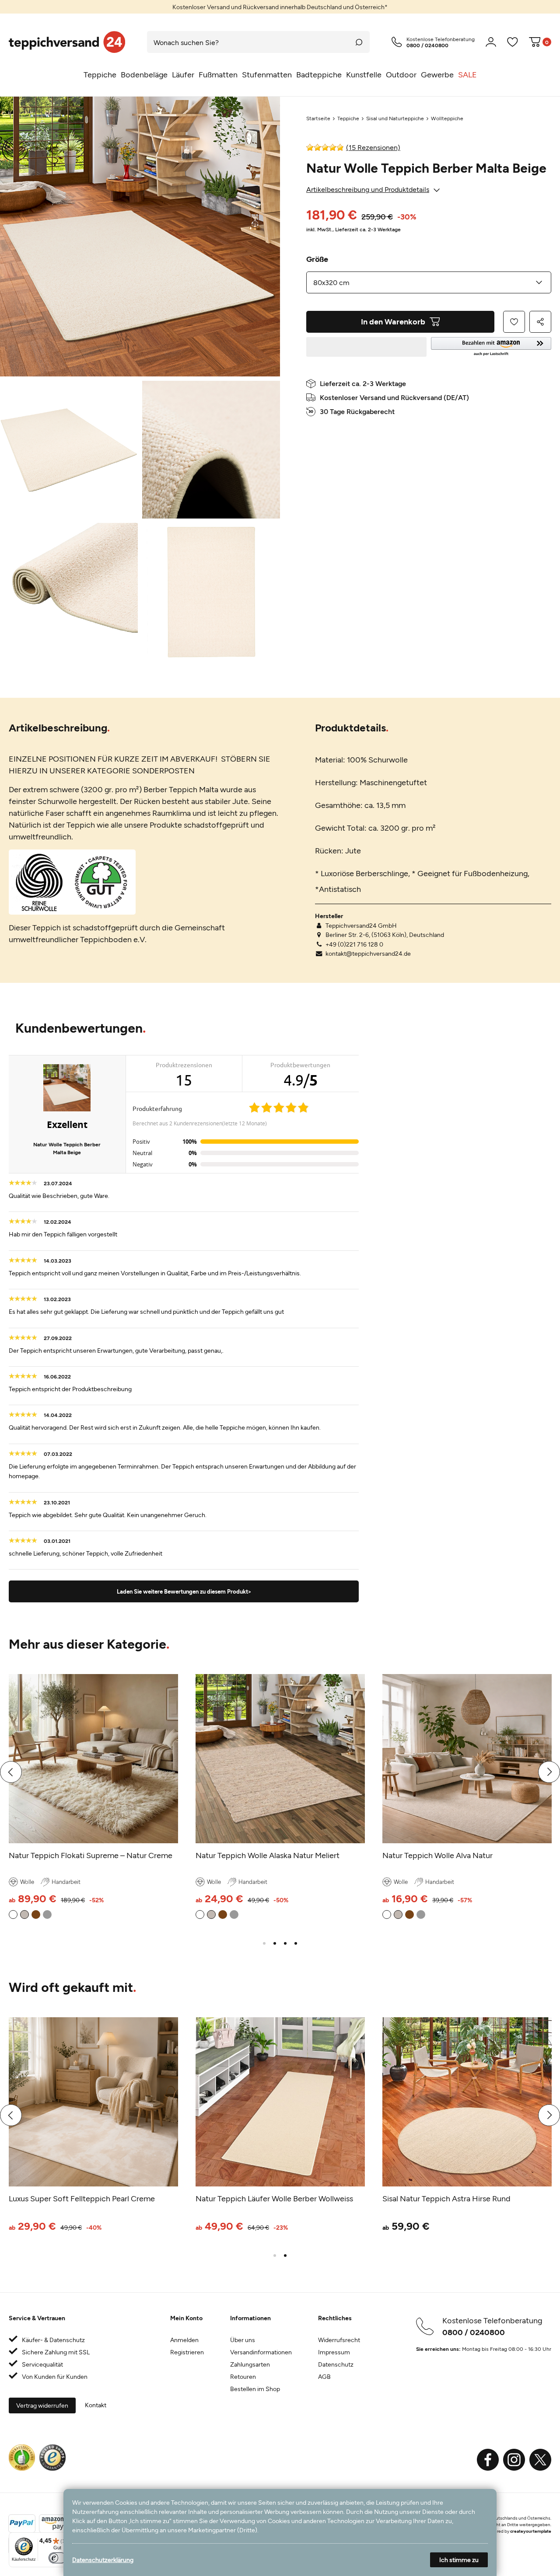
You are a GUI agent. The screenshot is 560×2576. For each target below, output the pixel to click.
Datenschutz (336, 2364)
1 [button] (264, 1943)
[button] (491, 347)
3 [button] (285, 1943)
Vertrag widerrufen (42, 2405)
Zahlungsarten (250, 2364)
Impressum (334, 2352)
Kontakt (96, 2405)
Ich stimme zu (459, 2560)
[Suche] (359, 42)
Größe (317, 259)
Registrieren (187, 2352)
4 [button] (296, 1943)
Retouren (243, 2376)
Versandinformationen (261, 2352)
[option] (280, 7)
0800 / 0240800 (474, 2332)
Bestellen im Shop (255, 2389)
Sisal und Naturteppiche (395, 118)
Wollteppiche (447, 118)
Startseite (318, 118)
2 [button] (275, 1943)
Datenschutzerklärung (103, 2560)
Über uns (243, 2340)
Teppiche (348, 118)
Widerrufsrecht (339, 2340)
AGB (324, 2376)
